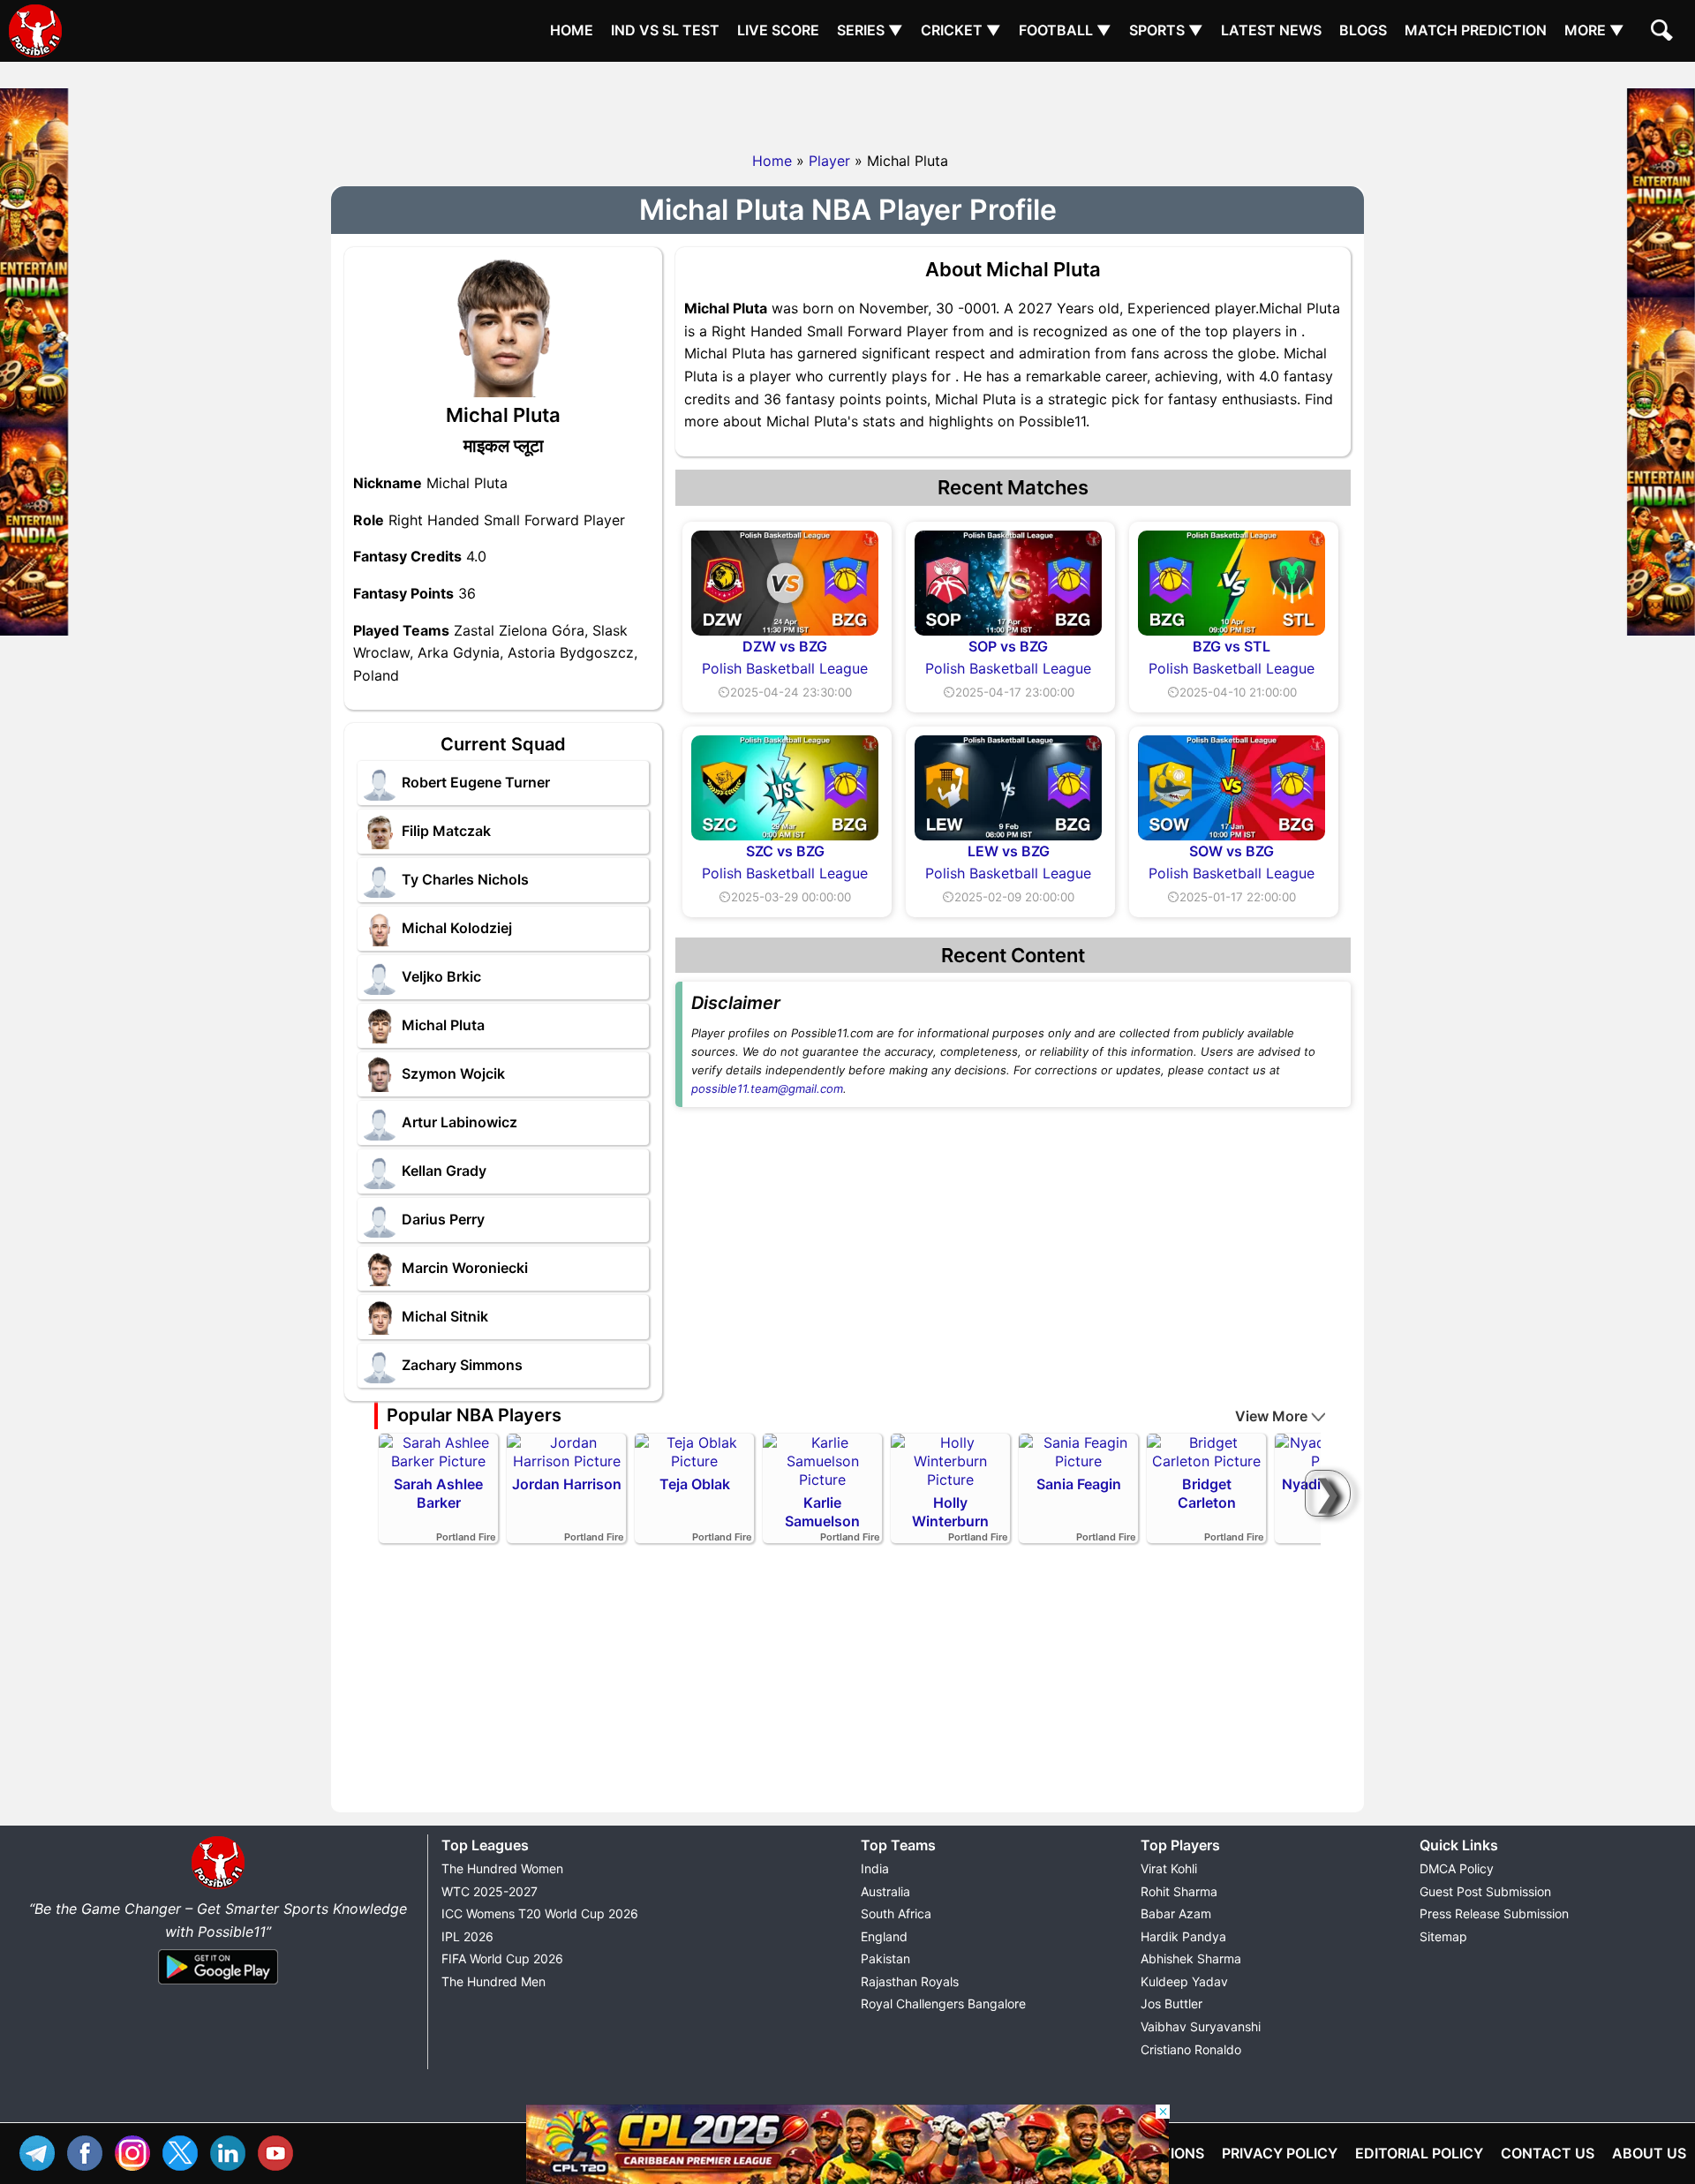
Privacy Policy (1280, 2153)
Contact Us (1548, 2153)
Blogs (1363, 30)
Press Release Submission (1494, 1913)
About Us (1649, 2153)
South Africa (896, 1913)
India (875, 1868)
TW (185, 2151)
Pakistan (885, 1958)
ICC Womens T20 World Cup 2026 (540, 1913)
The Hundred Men (493, 1981)
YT (280, 2151)
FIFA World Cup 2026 (502, 1958)
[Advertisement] (847, 102)
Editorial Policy (1419, 2153)
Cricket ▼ (961, 30)
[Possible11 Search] (1664, 33)
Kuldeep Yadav (1184, 1981)
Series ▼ (870, 30)
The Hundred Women (502, 1868)
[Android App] (218, 1985)
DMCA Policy (1457, 1868)
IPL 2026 (467, 1936)
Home (572, 30)
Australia (885, 1891)
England (884, 1936)
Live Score (778, 30)
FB (89, 2151)
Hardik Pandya (1183, 1936)
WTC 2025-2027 (490, 1891)
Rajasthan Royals (910, 1981)
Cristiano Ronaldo (1191, 2049)
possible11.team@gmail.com (767, 1088)
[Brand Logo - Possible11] (218, 1886)
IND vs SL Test (665, 30)
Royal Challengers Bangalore (943, 2003)
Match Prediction (1476, 30)
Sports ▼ (1166, 30)
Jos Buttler (1171, 2003)
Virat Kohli (1169, 1868)
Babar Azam (1176, 1913)
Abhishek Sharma (1191, 1958)
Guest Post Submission (1485, 1891)
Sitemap (1443, 1936)
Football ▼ (1065, 30)
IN (232, 2151)
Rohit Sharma (1179, 1891)
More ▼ (1594, 30)
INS (137, 2151)
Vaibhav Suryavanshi (1201, 2026)
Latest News (1271, 30)
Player (829, 161)
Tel (41, 2151)
